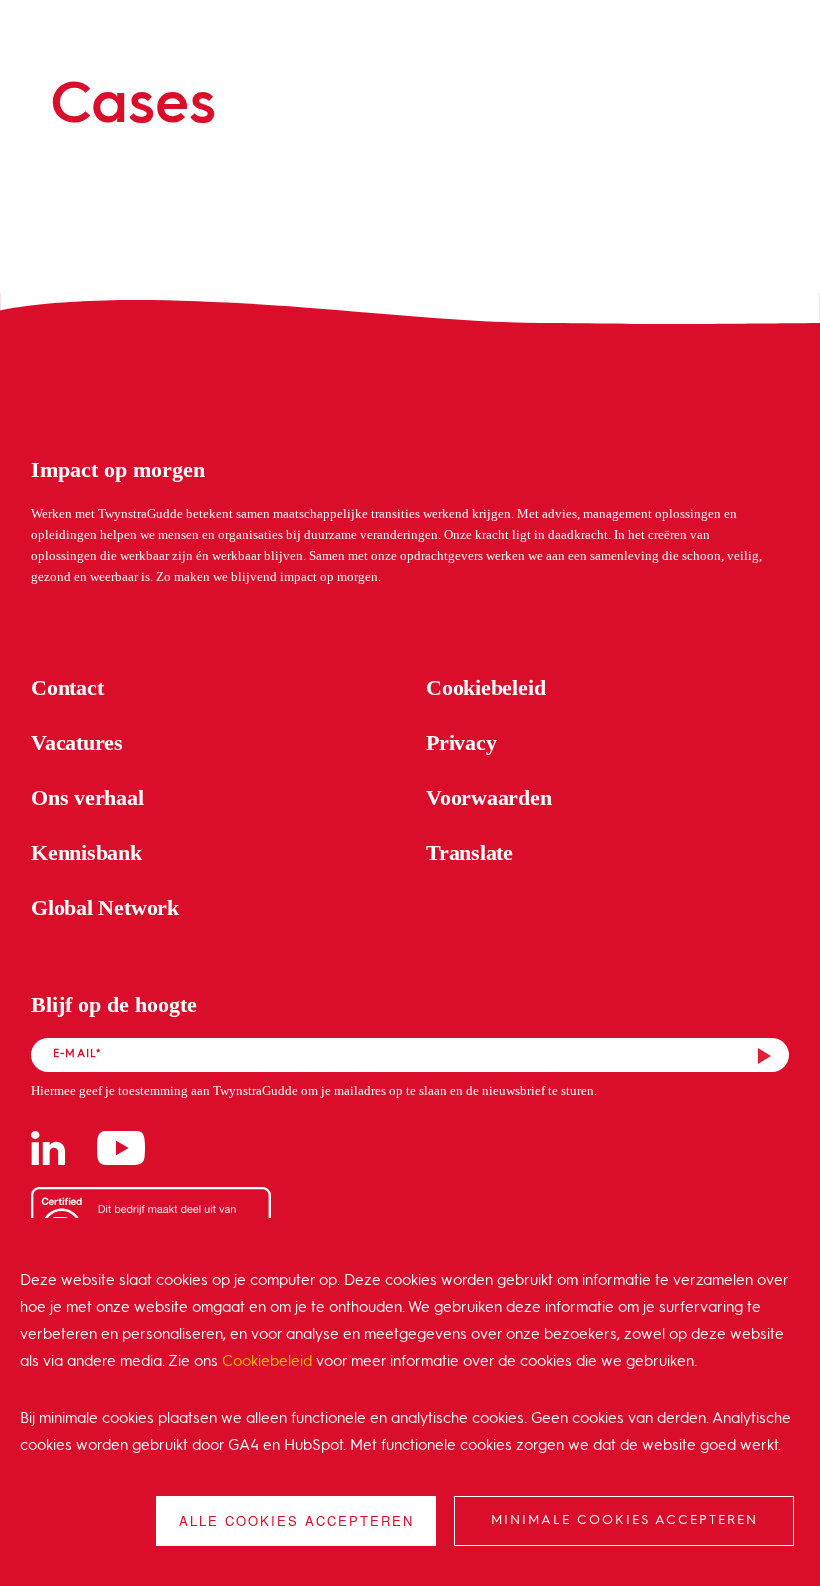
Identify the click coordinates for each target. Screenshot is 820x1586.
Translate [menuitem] (469, 852)
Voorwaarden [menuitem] (489, 797)
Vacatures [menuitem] (77, 742)
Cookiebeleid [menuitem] (485, 687)
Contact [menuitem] (67, 687)
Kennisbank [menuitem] (86, 852)
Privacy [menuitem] (461, 742)
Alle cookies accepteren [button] (296, 1520)
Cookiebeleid (267, 1362)
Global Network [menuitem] (105, 907)
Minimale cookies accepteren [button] (624, 1520)
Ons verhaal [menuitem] (87, 797)
